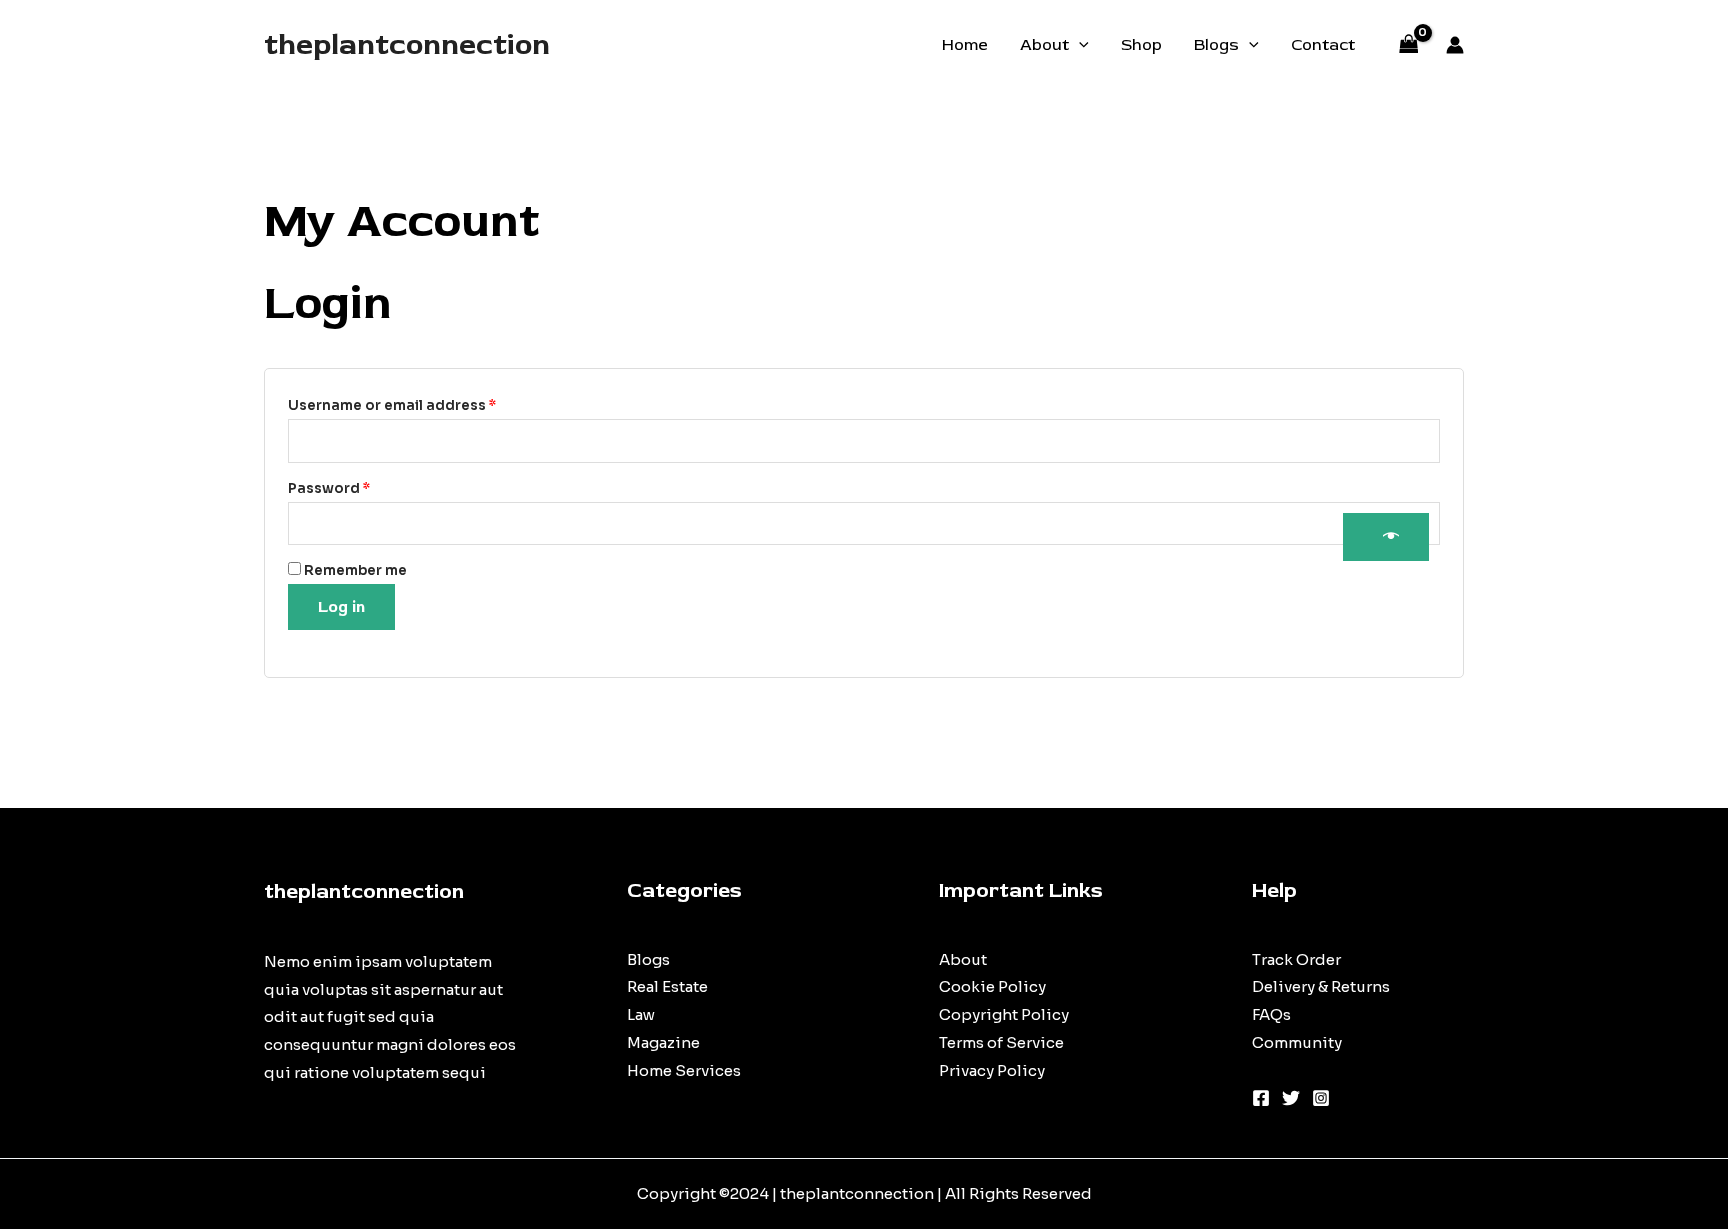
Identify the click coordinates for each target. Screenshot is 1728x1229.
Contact (1323, 45)
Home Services (684, 1070)
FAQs (1271, 1014)
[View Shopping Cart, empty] (1409, 45)
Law (641, 1014)
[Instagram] (1321, 1098)
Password (362, 488)
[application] (1079, 45)
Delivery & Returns (1321, 986)
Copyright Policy (1004, 1014)
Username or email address (425, 405)
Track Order (1296, 959)
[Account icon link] (1455, 45)
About (1044, 45)
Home (965, 45)
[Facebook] (1261, 1098)
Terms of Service (1001, 1042)
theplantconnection (407, 44)
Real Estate (667, 986)
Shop (1141, 45)
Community (1297, 1042)
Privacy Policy (992, 1070)
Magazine (663, 1042)
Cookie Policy (992, 986)
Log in (341, 607)
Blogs (1216, 45)
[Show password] (1386, 537)
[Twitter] (1291, 1098)
